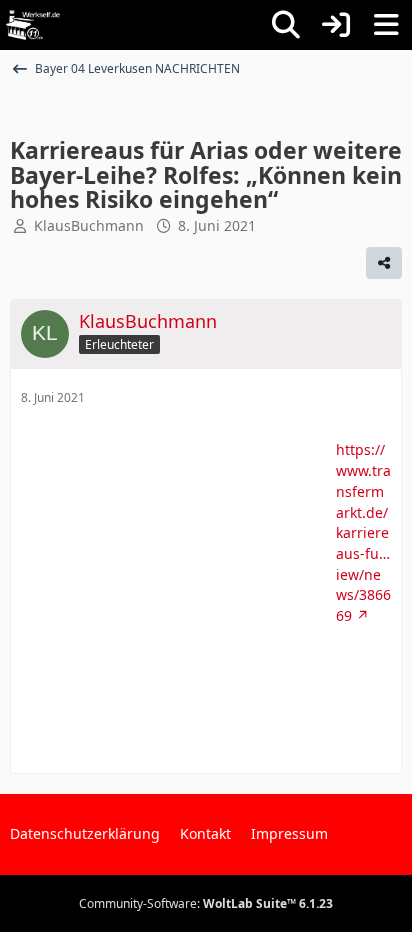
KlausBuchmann (89, 225)
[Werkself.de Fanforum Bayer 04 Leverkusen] (33, 25)
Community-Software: (206, 903)
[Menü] (386, 25)
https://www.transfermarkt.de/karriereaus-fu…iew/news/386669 (363, 532)
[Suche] (286, 25)
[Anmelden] (336, 25)
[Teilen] (384, 263)
